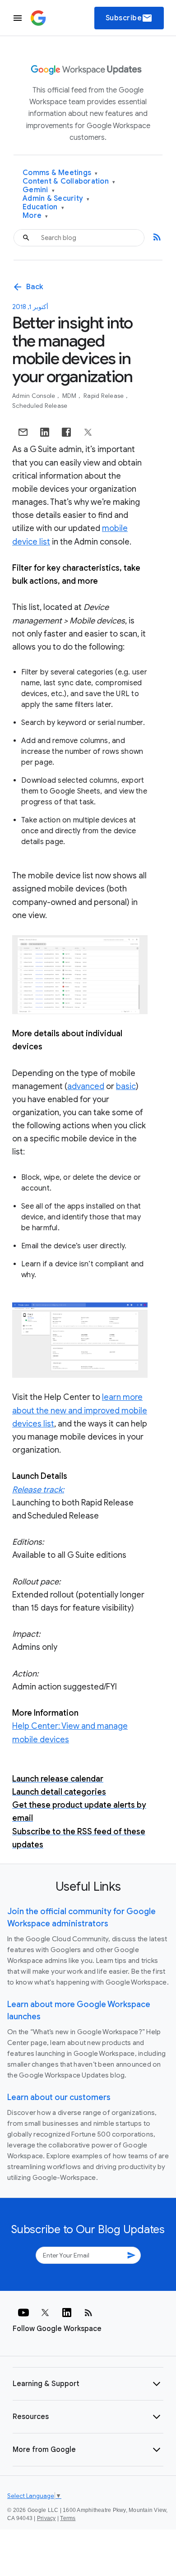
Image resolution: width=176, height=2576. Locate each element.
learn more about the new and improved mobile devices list (80, 1410)
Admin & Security (56, 199)
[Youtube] (23, 2313)
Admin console (35, 396)
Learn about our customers (59, 2097)
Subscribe (129, 18)
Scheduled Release (40, 406)
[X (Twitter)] (45, 2313)
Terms (68, 2518)
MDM (70, 396)
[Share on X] (88, 432)
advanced (86, 1086)
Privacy (46, 2518)
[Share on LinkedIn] (45, 432)
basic (126, 1086)
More (35, 216)
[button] (88, 2384)
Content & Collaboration (69, 182)
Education (43, 207)
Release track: (38, 1490)
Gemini (39, 190)
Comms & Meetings (60, 173)
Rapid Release (104, 396)
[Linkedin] (67, 2313)
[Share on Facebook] (66, 432)
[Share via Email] (23, 432)
